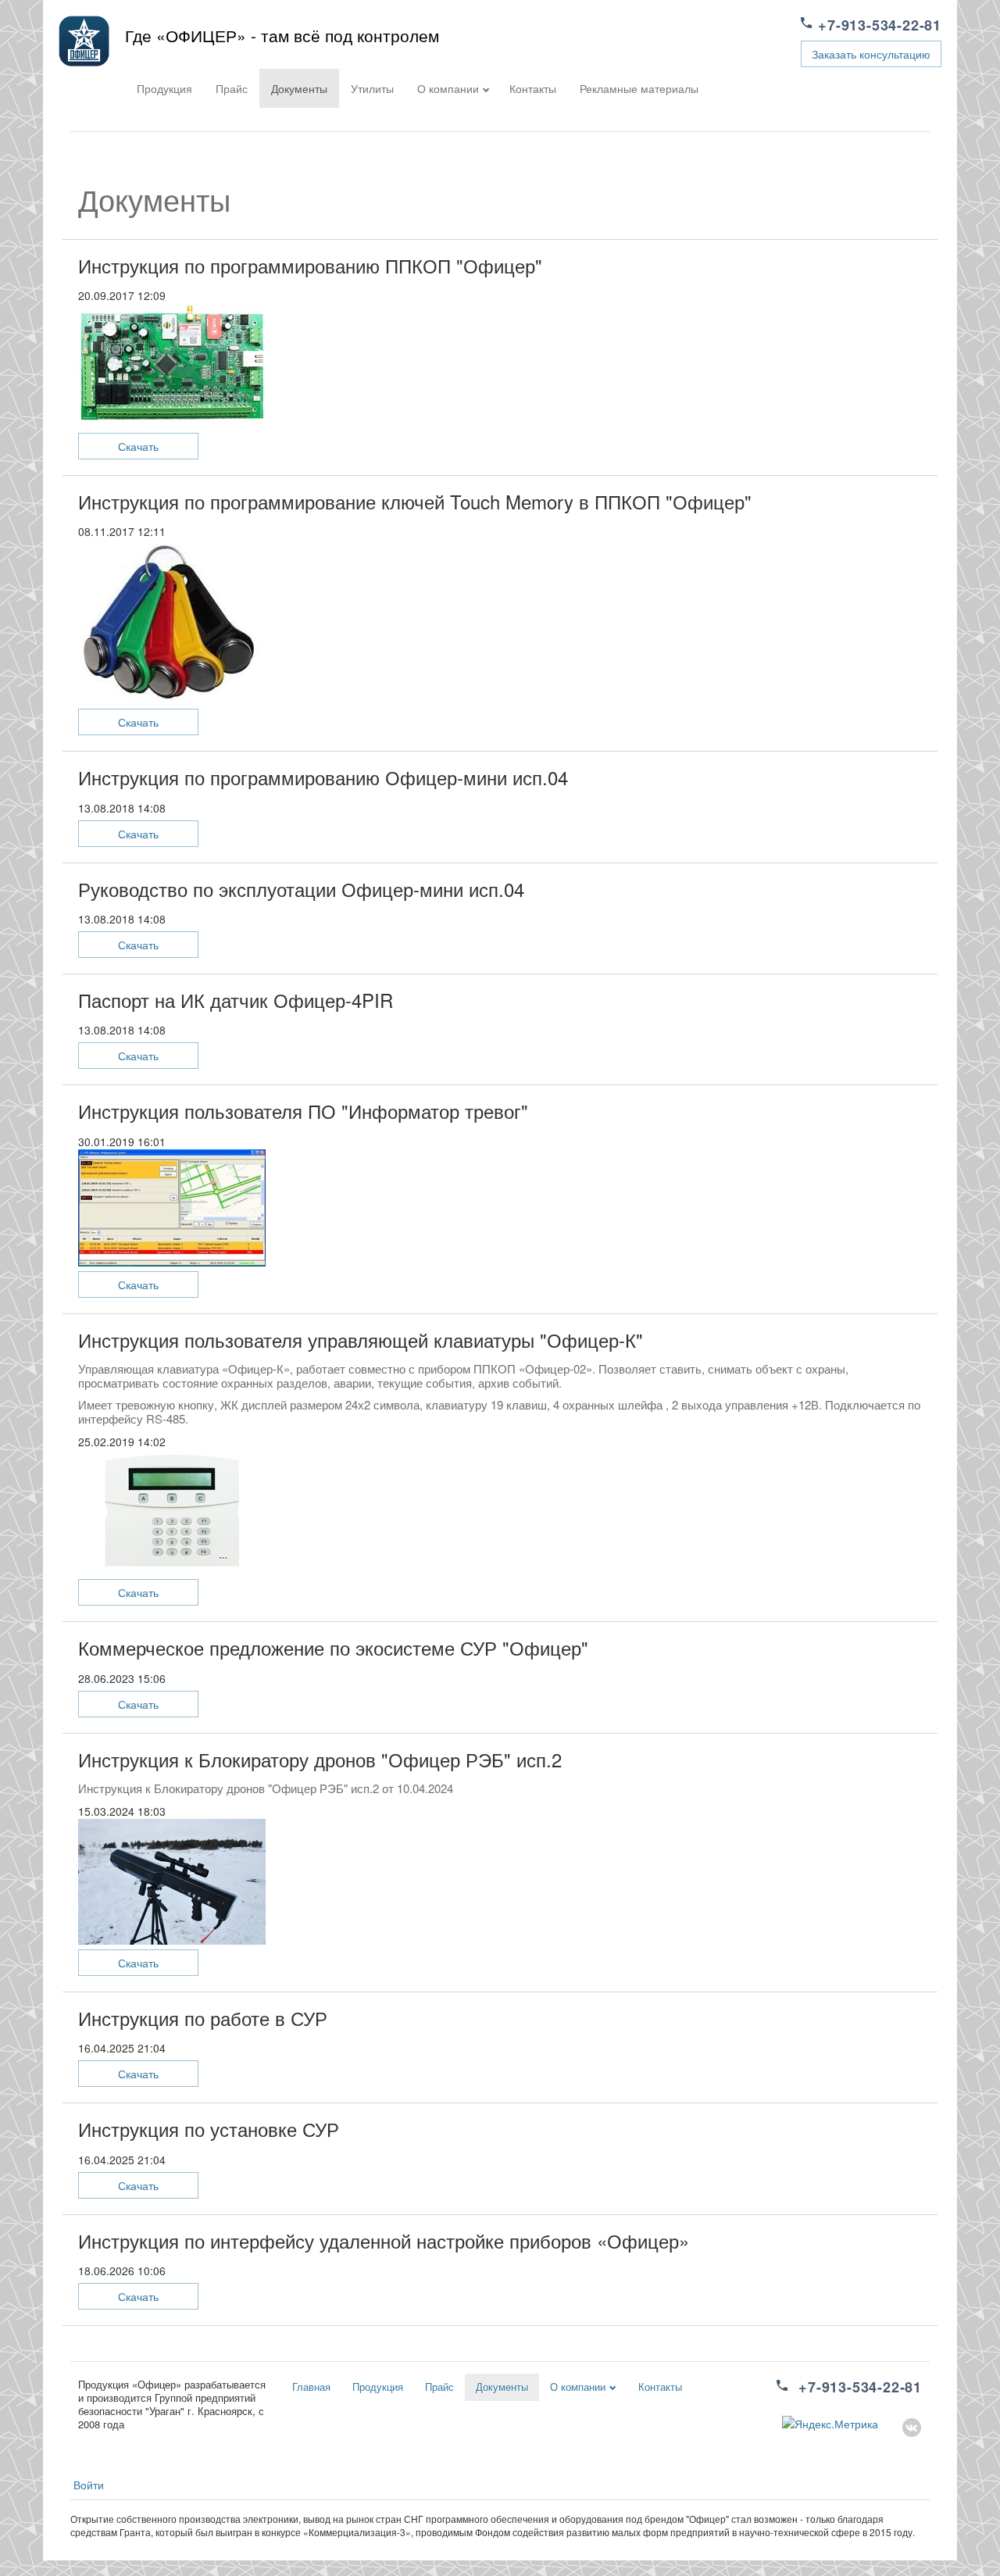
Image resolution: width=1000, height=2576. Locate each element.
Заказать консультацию (871, 54)
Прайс (232, 88)
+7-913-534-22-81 (880, 25)
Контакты (533, 88)
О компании (448, 88)
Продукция (164, 88)
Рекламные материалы (639, 88)
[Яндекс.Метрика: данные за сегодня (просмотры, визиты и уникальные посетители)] (830, 2424)
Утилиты (372, 88)
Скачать (138, 446)
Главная (311, 2387)
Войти (89, 2485)
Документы (299, 88)
